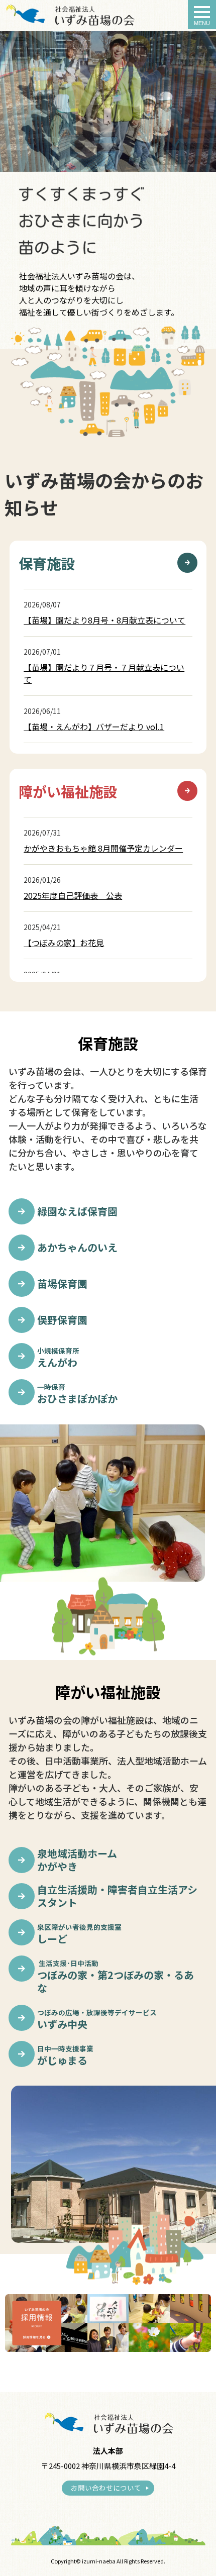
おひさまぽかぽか (77, 1394)
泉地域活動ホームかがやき (77, 1860)
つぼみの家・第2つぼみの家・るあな (116, 1976)
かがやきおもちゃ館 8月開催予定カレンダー (103, 848)
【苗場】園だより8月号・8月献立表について (104, 620)
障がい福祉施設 (68, 791)
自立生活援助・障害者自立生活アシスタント (117, 1896)
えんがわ (58, 1357)
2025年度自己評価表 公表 (73, 895)
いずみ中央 (97, 2019)
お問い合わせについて (106, 2488)
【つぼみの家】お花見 (64, 943)
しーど (79, 1934)
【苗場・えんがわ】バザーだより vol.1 (94, 727)
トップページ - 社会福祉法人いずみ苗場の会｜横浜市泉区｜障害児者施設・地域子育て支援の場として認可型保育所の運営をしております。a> (70, 15)
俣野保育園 (62, 1320)
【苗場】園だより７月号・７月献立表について (104, 673)
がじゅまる (65, 2055)
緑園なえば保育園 (77, 1211)
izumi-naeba (99, 2561)
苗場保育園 (62, 1284)
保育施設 (47, 563)
